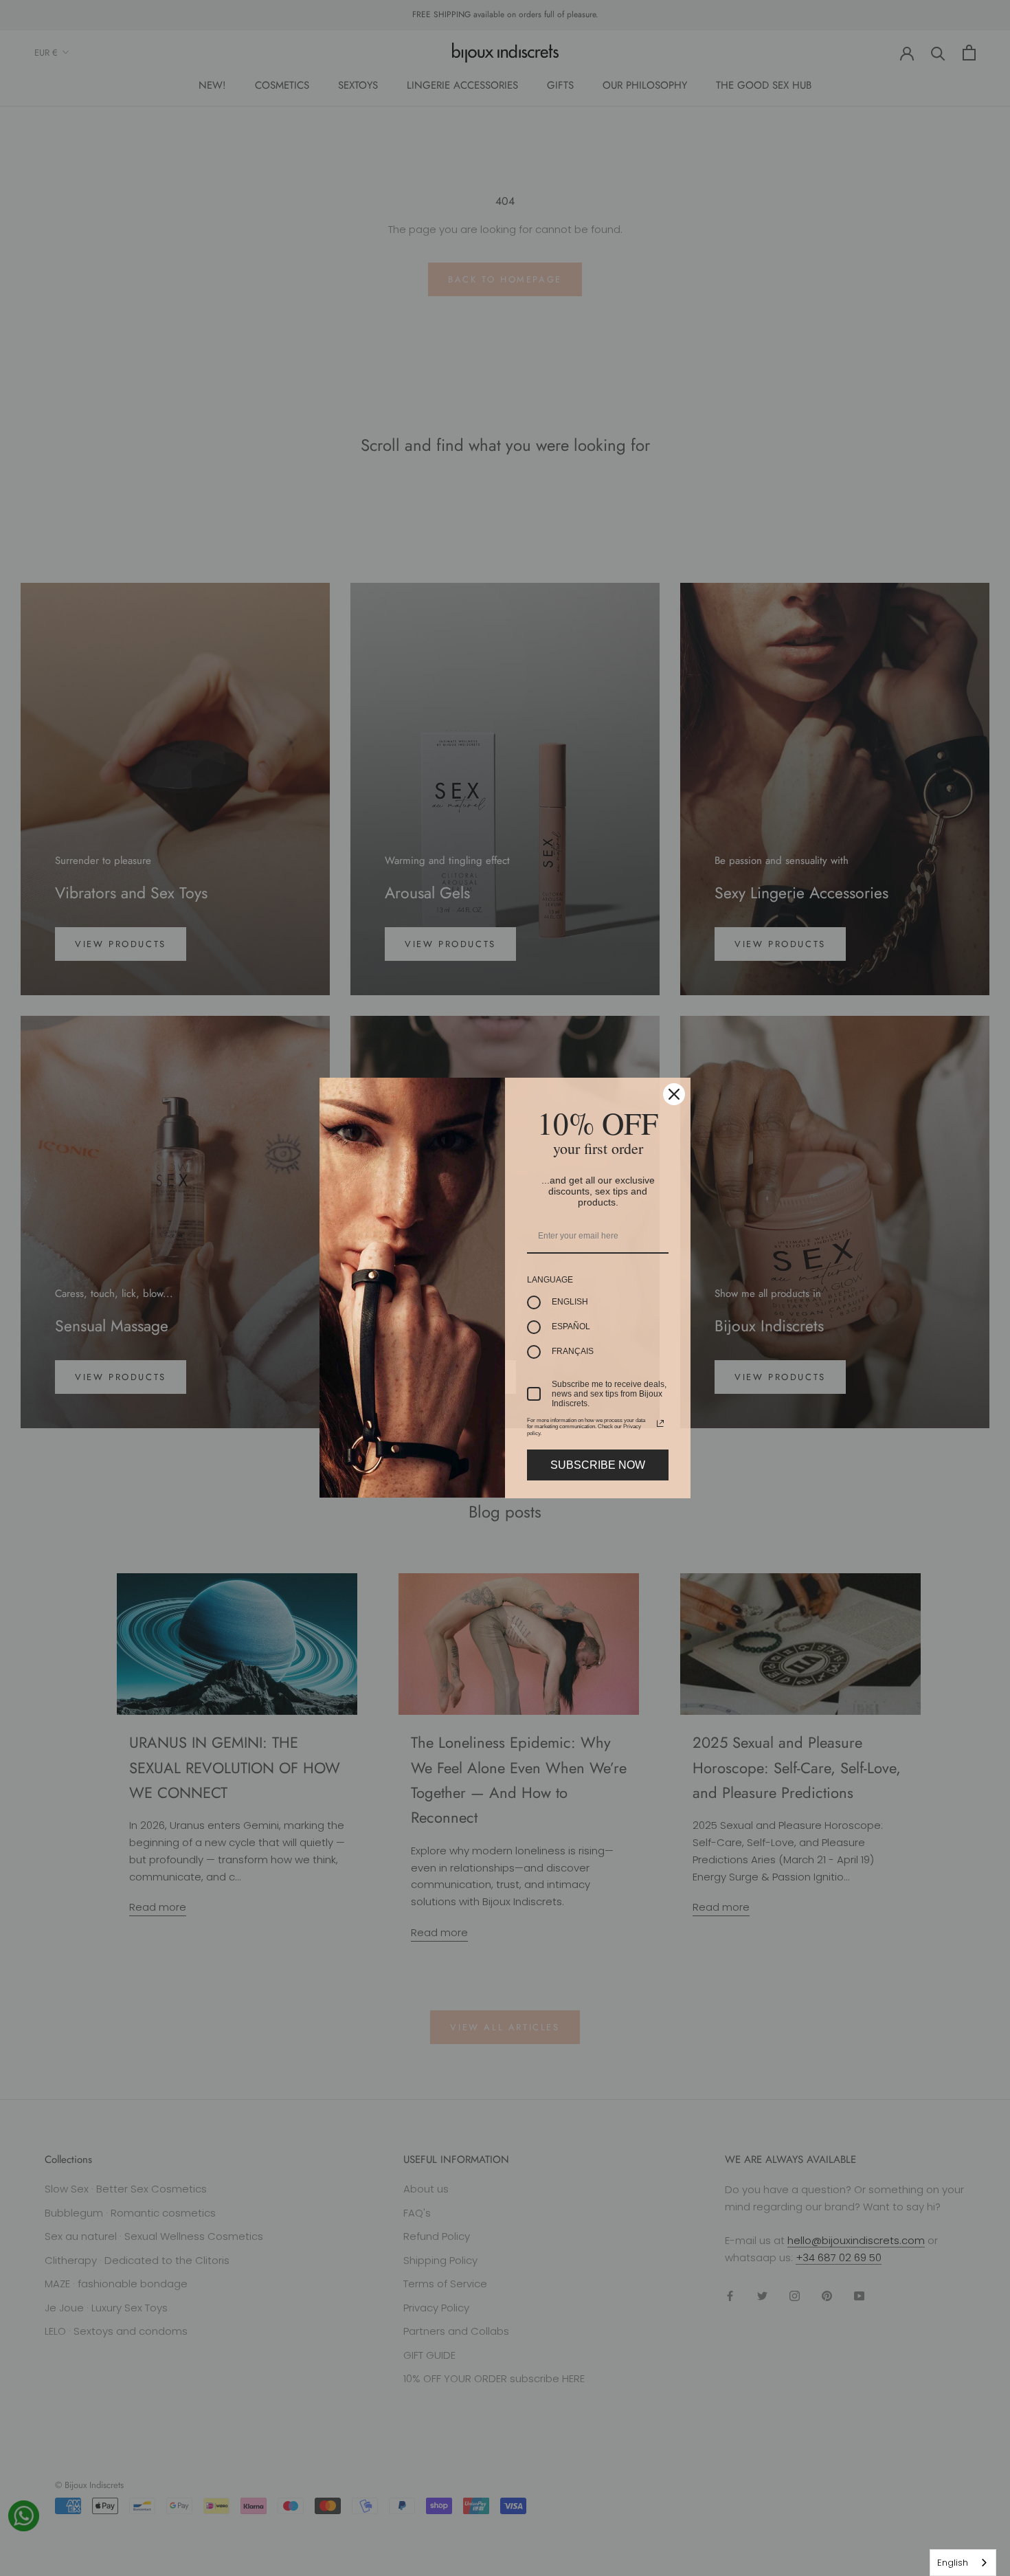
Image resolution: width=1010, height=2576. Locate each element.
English (953, 2563)
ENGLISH (570, 1302)
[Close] (674, 1094)
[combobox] (963, 2563)
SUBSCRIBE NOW (598, 1465)
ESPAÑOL (571, 1326)
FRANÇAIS (573, 1351)
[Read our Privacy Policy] (660, 1423)
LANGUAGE (550, 1280)
